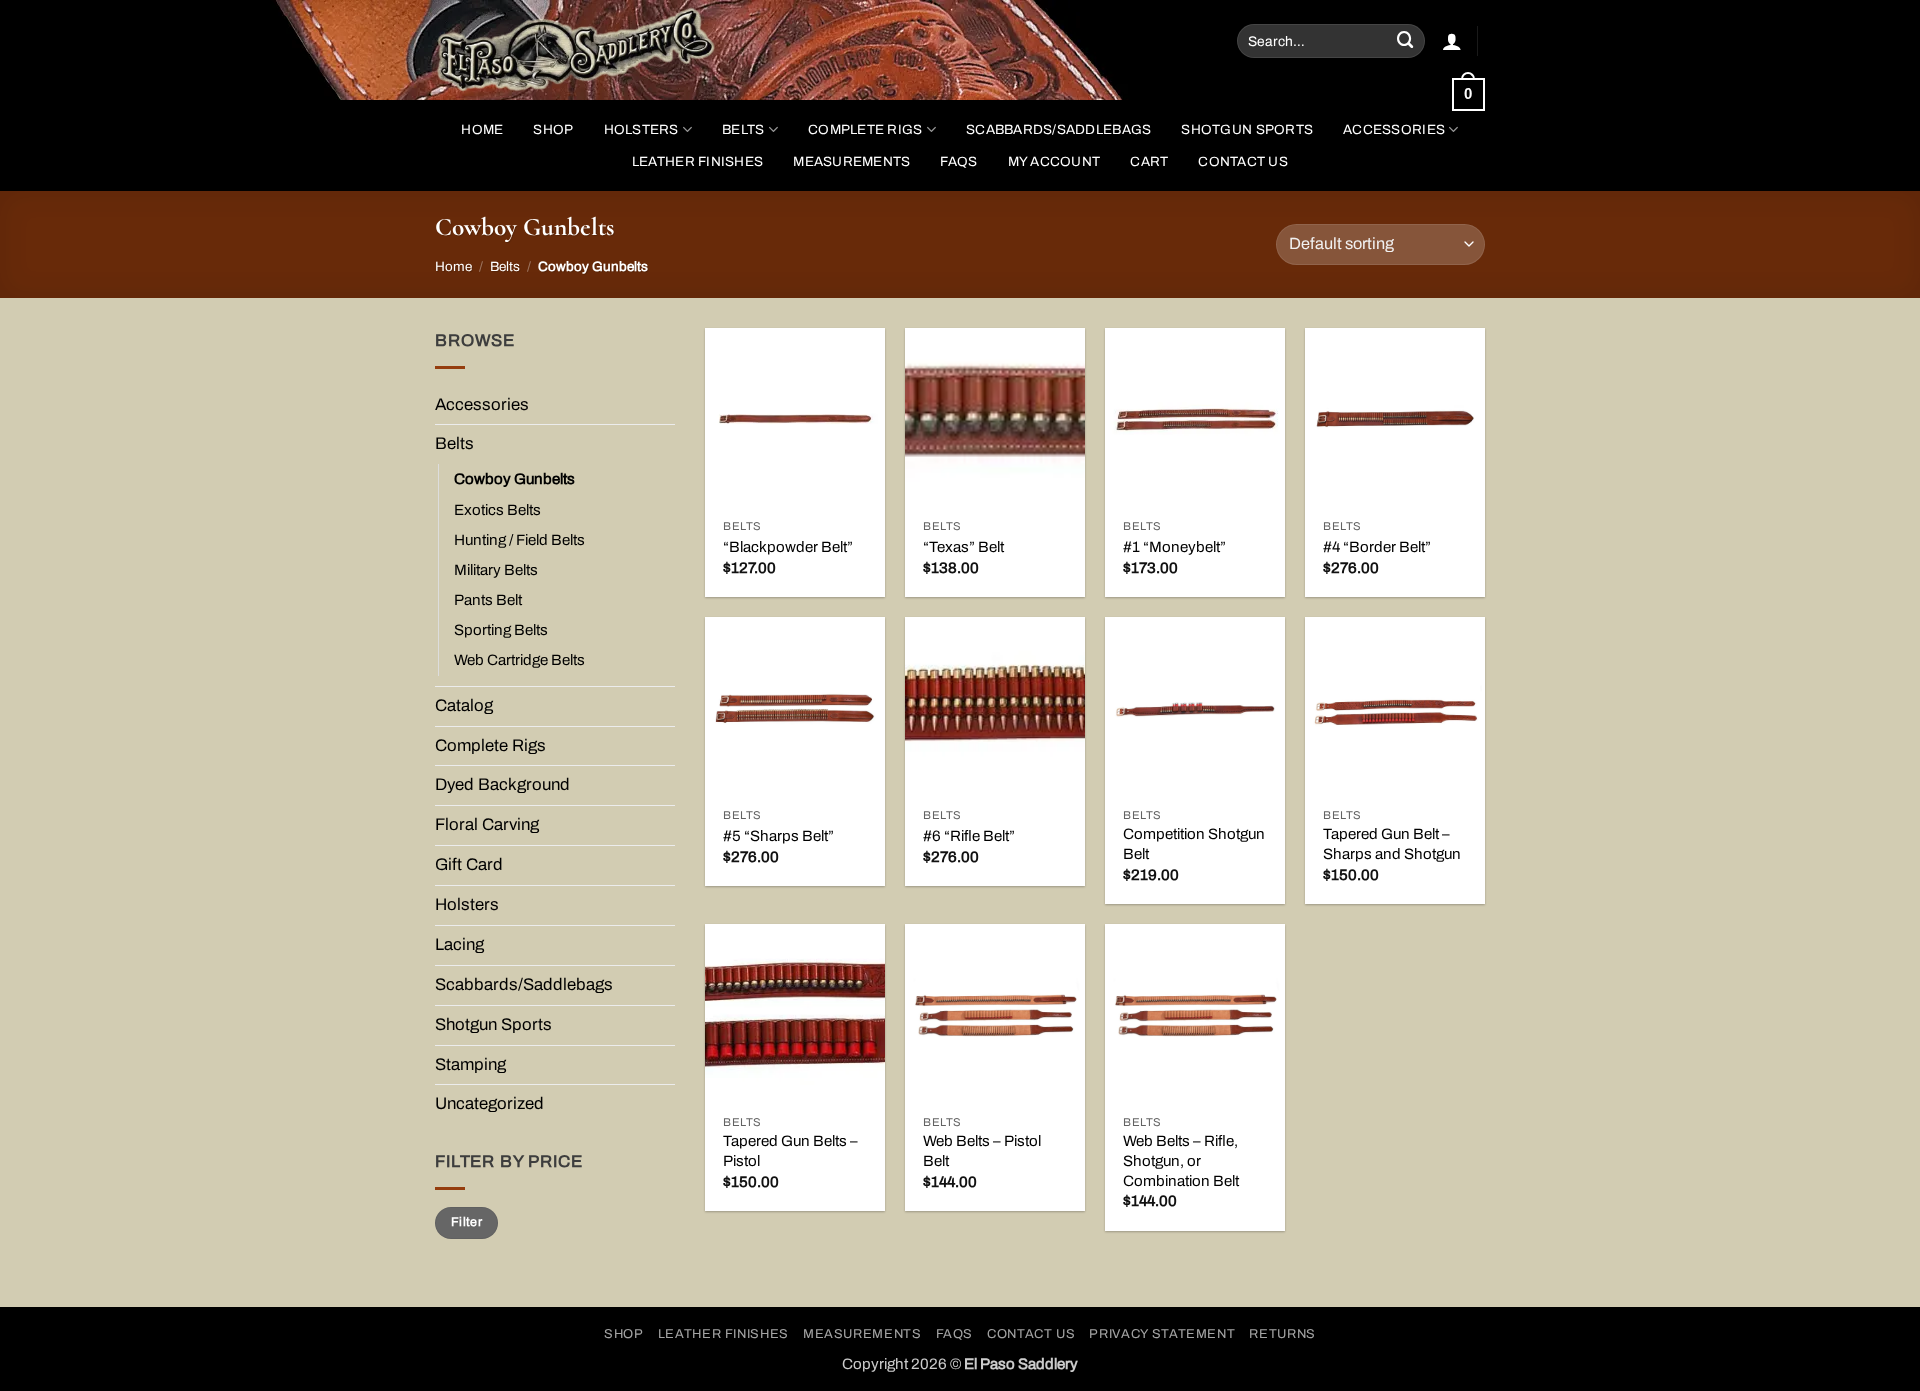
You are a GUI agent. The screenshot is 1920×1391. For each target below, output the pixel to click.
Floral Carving (487, 824)
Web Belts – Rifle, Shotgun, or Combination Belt (1181, 1160)
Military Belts (496, 570)
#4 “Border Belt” (1377, 547)
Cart (1149, 161)
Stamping (470, 1064)
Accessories (1394, 129)
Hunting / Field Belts (519, 540)
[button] (1452, 41)
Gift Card (469, 864)
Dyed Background (502, 784)
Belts (743, 129)
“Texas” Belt (963, 547)
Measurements (851, 161)
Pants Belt (488, 600)
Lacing (459, 944)
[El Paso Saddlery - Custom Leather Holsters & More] (594, 50)
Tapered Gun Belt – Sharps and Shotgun (1392, 844)
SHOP (553, 129)
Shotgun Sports (1247, 129)
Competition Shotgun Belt (1194, 844)
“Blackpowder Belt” (788, 547)
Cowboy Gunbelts (514, 479)
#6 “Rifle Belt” (969, 836)
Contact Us (1243, 161)
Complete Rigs (865, 129)
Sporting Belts (501, 630)
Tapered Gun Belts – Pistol (790, 1151)
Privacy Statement (1162, 1334)
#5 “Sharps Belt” (778, 836)
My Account (1054, 161)
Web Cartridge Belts (519, 660)
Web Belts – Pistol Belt (982, 1151)
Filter (466, 1222)
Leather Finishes (697, 161)
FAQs (958, 161)
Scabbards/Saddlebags (1058, 129)
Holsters (641, 129)
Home (482, 129)
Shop (624, 1334)
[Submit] (1406, 40)
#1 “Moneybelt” (1174, 547)
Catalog (464, 705)
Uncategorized (489, 1103)
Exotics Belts (497, 510)
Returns (1282, 1334)
